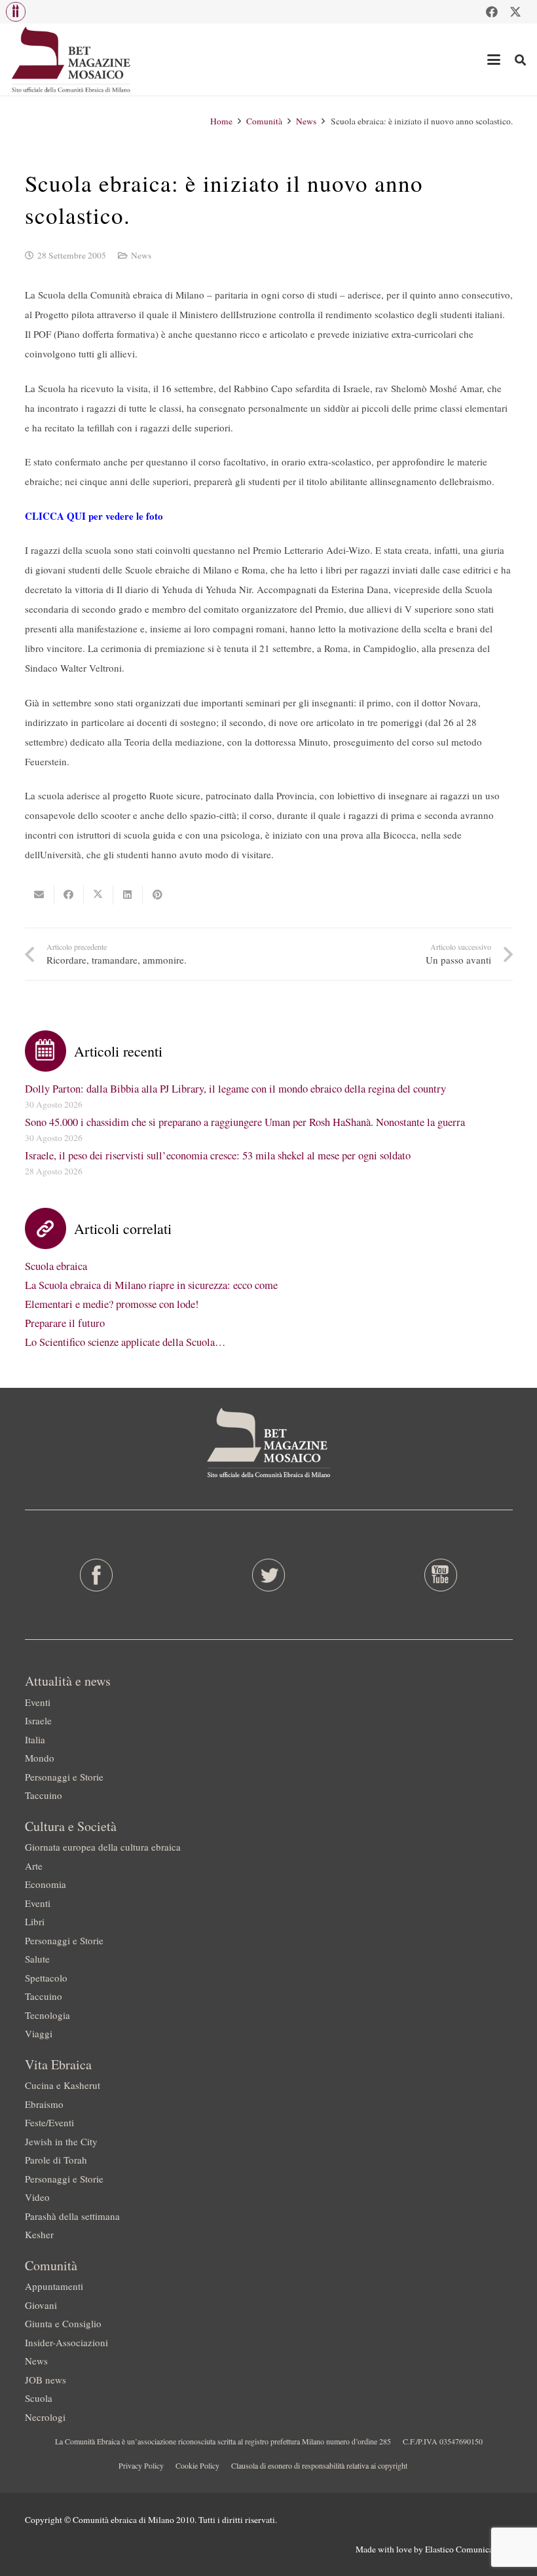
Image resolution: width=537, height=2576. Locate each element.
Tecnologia (47, 2015)
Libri (35, 1921)
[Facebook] (492, 12)
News (141, 255)
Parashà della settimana (72, 2216)
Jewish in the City (61, 2141)
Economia (46, 1884)
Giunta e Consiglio (63, 2323)
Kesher (39, 2234)
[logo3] (72, 60)
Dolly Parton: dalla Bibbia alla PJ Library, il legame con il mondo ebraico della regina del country (235, 1089)
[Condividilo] (69, 895)
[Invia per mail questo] (40, 895)
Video (37, 2197)
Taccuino (44, 1795)
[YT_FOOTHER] (441, 1575)
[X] (515, 12)
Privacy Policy (141, 2465)
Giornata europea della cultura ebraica (103, 1847)
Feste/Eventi (49, 2122)
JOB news (46, 2380)
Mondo (40, 1758)
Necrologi (45, 2417)
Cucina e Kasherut (63, 2085)
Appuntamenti (54, 2286)
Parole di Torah (56, 2160)
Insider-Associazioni (66, 2342)
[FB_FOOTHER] (96, 1575)
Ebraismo (44, 2104)
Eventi (38, 1702)
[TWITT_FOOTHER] (268, 1575)
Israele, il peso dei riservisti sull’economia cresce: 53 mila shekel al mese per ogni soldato (218, 1155)
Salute (37, 1959)
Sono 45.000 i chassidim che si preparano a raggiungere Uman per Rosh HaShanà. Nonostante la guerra (245, 1122)
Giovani (41, 2305)
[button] (16, 12)
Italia (35, 1739)
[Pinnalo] (157, 895)
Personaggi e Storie (64, 1777)
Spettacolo (46, 1978)
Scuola (39, 2398)
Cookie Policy (197, 2465)
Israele (38, 1720)
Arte (34, 1866)
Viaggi (39, 2033)
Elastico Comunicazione (469, 2549)
